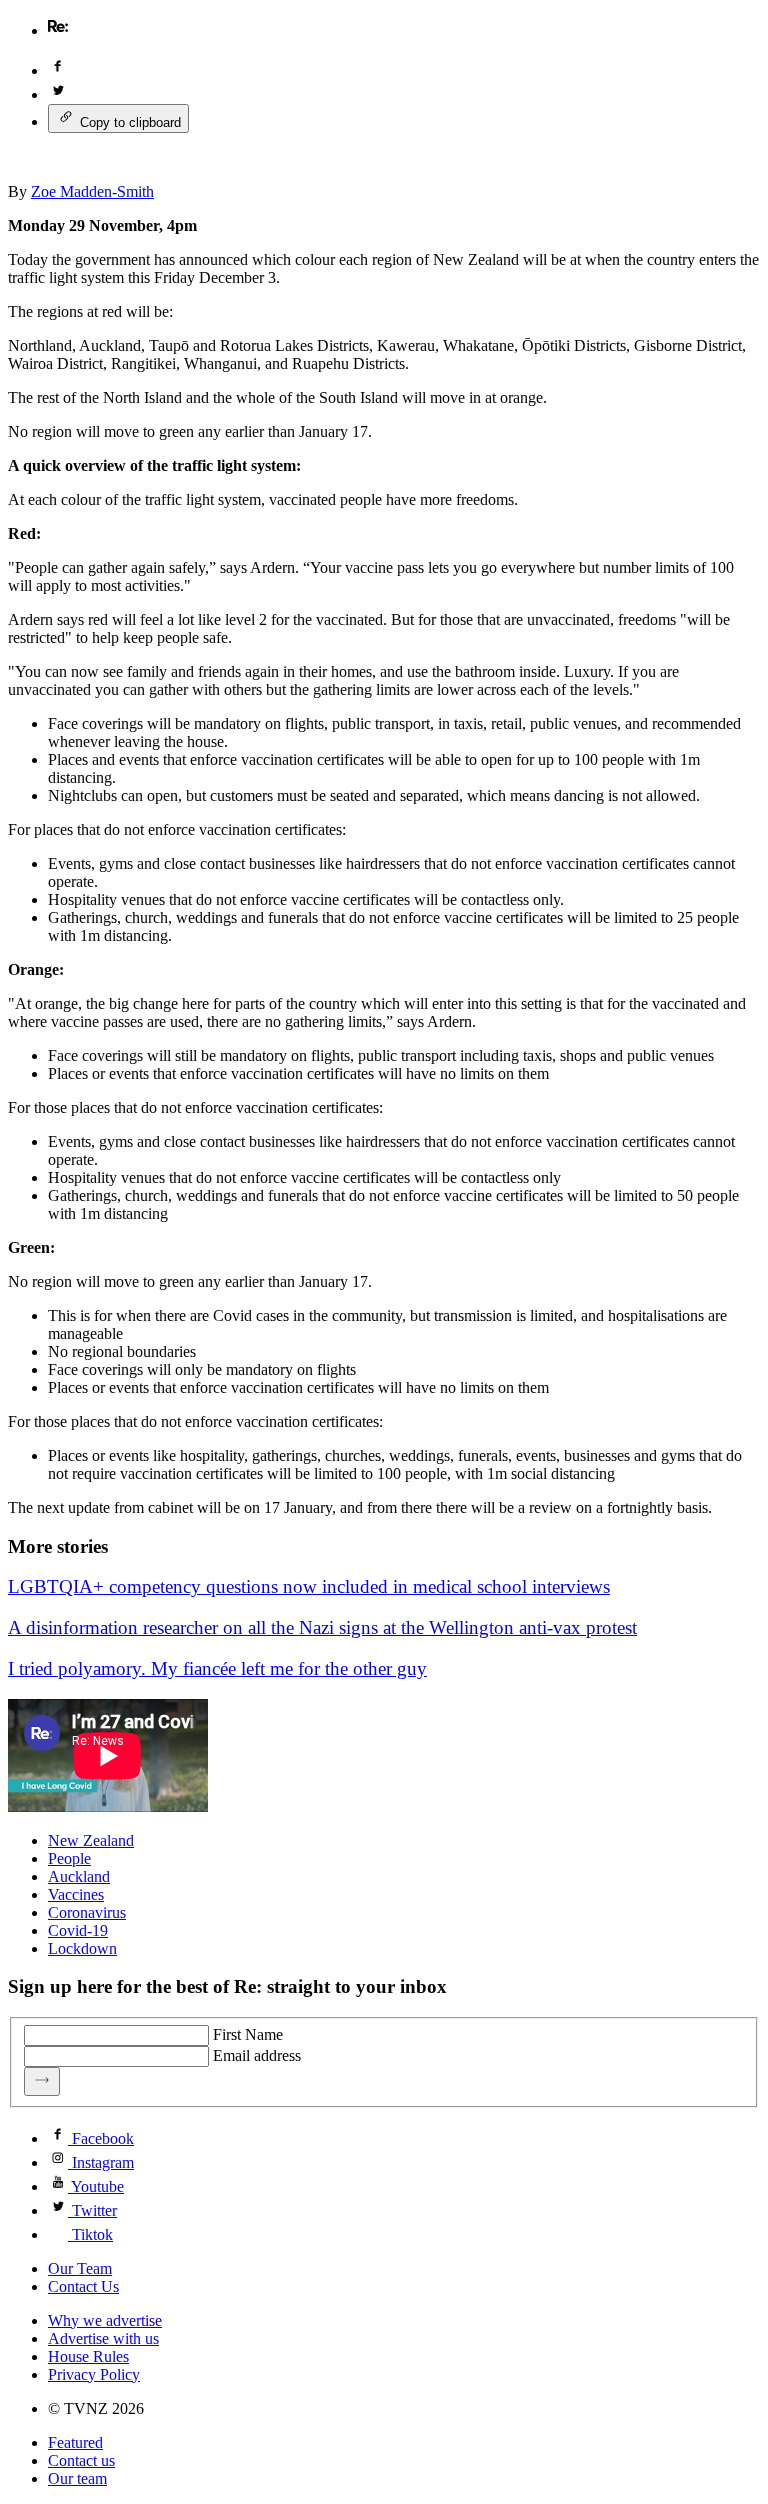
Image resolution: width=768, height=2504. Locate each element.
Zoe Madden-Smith (92, 191)
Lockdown (82, 1948)
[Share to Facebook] (58, 70)
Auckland (79, 1876)
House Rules (88, 2356)
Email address (257, 2055)
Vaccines (76, 1894)
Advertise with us (103, 2338)
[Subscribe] (42, 2081)
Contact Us (83, 2286)
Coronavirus (87, 1912)
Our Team (80, 2268)
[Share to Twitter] (58, 94)
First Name (248, 2034)
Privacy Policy (94, 2374)
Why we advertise (105, 2320)
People (69, 1858)
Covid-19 (78, 1930)
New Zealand (91, 1840)
